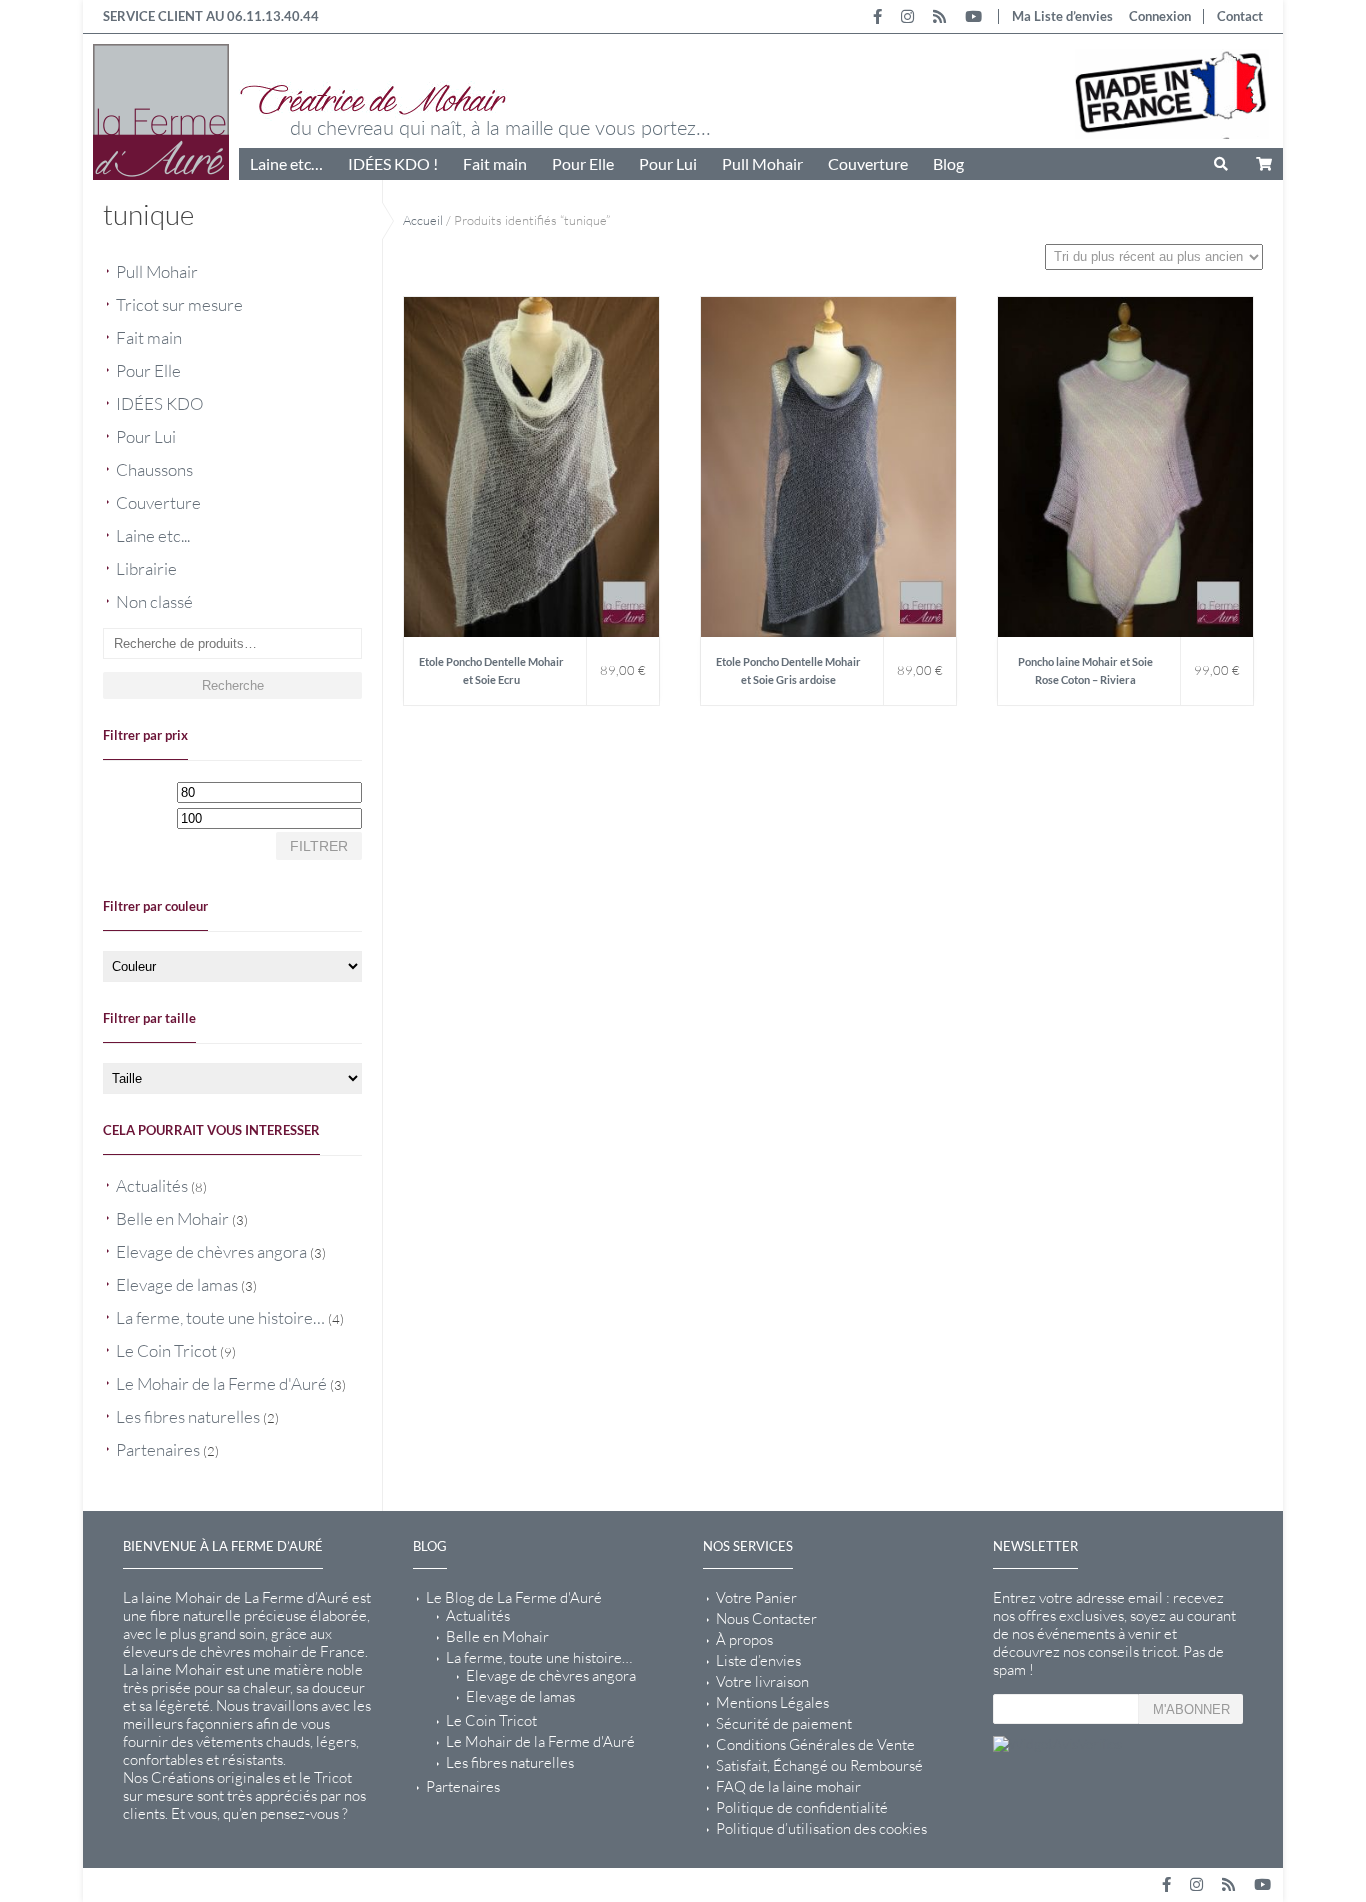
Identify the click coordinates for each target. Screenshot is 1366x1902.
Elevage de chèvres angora (211, 1251)
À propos (744, 1640)
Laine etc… (286, 163)
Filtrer (319, 846)
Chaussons (154, 469)
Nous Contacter (766, 1619)
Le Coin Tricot (166, 1350)
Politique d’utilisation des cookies (821, 1829)
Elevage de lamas (177, 1284)
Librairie (146, 568)
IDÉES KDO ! (393, 163)
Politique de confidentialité (802, 1808)
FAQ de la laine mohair (788, 1787)
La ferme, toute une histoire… (220, 1317)
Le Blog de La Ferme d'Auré (514, 1598)
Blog (948, 163)
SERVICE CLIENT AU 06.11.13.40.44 (211, 16)
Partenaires (158, 1449)
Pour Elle (583, 163)
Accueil (423, 220)
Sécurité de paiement (784, 1724)
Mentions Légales (772, 1703)
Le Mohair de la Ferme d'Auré (221, 1383)
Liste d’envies (758, 1661)
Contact (1240, 16)
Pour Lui (668, 163)
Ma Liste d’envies (1062, 16)
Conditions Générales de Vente (815, 1745)
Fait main (495, 163)
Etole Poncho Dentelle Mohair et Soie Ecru (491, 670)
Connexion (1160, 16)
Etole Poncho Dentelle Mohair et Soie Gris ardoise (788, 670)
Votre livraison (762, 1682)
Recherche (233, 685)
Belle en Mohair (172, 1218)
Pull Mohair (762, 163)
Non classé (154, 601)
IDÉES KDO (160, 403)
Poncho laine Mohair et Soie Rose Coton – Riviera (1085, 670)
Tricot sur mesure (179, 304)
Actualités (152, 1185)
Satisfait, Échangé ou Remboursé (819, 1766)
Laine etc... (153, 535)
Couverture (868, 163)
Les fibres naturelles (188, 1416)
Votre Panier (756, 1598)
